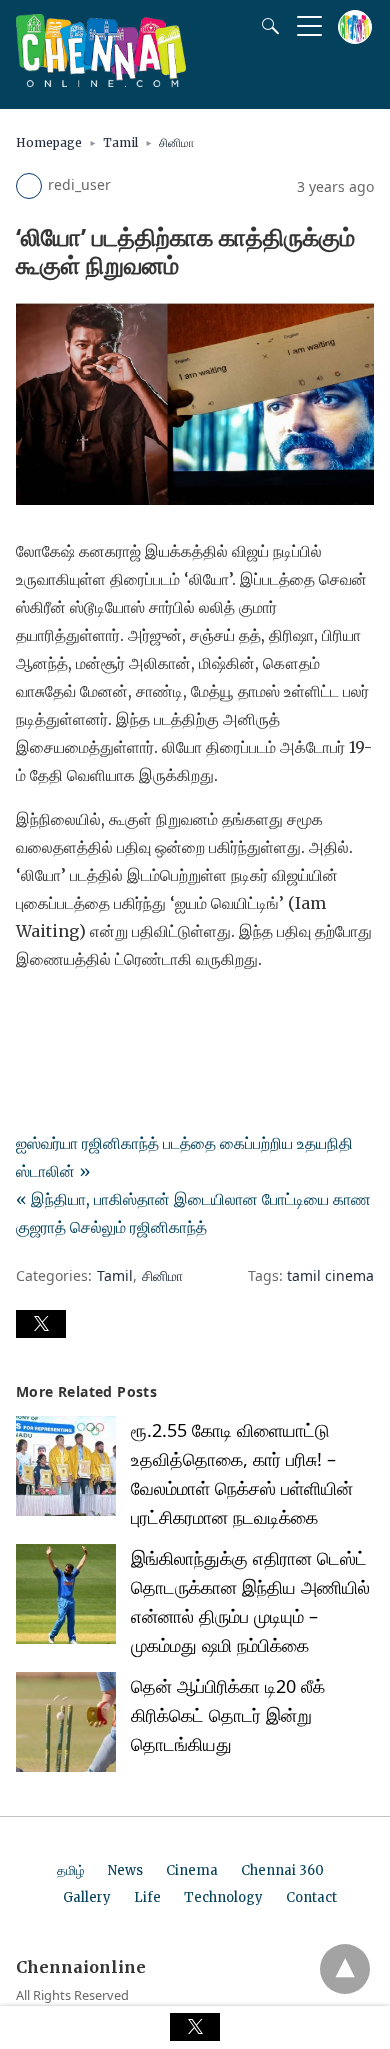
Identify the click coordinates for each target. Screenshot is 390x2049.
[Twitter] (64, 1015)
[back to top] (345, 1969)
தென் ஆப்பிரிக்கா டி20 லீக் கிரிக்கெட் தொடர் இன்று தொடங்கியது (228, 1715)
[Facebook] (32, 1015)
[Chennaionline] (101, 81)
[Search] (266, 26)
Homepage (49, 142)
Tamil (120, 142)
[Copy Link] (128, 1015)
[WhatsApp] (96, 1015)
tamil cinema (330, 1275)
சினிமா (176, 142)
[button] (41, 1324)
